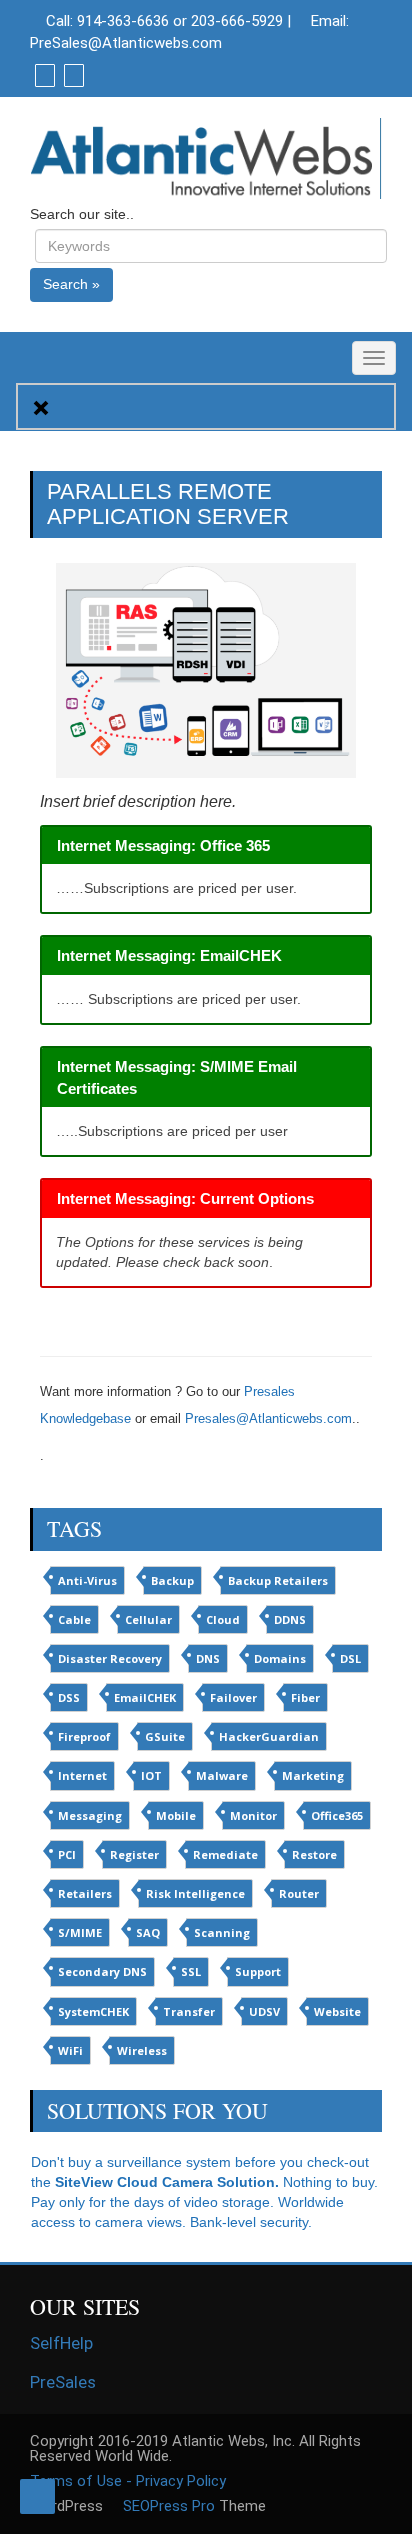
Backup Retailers (278, 1580)
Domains (280, 1658)
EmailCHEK (145, 1697)
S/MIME (80, 1932)
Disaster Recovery (110, 1658)
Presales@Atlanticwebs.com (268, 1418)
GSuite (165, 1736)
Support (258, 1971)
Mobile (176, 1815)
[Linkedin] (71, 75)
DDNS (290, 1619)
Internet (82, 1775)
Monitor (253, 1815)
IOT (151, 1775)
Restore (314, 1854)
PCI (67, 1854)
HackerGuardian (269, 1736)
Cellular (148, 1619)
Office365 (337, 1815)
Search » (71, 284)
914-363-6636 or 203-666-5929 (180, 21)
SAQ (148, 1932)
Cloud (223, 1619)
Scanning (222, 1932)
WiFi (70, 2050)
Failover (233, 1697)
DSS (69, 1697)
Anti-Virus (87, 1580)
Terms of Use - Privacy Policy (128, 2481)
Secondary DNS (102, 1971)
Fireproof (84, 1736)
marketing (313, 1775)
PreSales (63, 2382)
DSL (350, 1658)
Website (337, 2011)
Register (134, 1854)
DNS (208, 1658)
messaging (90, 1815)
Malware (222, 1775)
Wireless (142, 2050)
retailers (85, 1893)
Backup (172, 1580)
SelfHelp (61, 2343)
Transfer (189, 2011)
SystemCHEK (93, 2011)
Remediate (225, 1854)
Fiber (305, 1697)
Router (299, 1893)
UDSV (264, 2011)
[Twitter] (42, 75)
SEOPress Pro (167, 2506)
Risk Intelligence (195, 1893)
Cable (74, 1619)
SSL (191, 1971)
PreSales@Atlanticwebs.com (126, 43)
